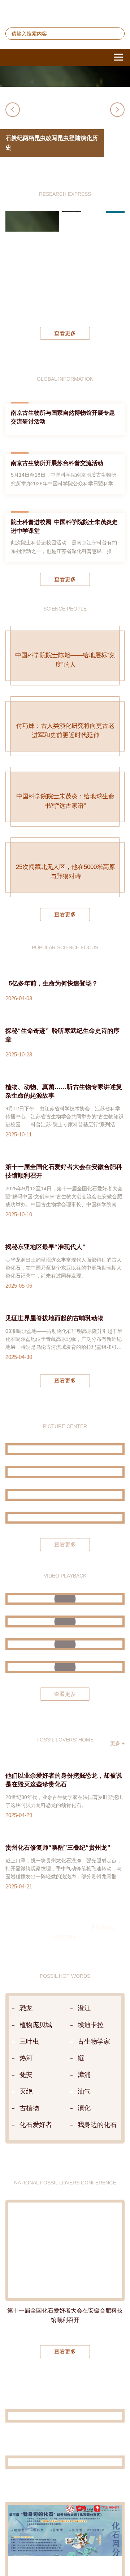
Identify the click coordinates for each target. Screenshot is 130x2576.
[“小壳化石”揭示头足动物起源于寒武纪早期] (115, 275)
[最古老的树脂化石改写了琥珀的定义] (72, 275)
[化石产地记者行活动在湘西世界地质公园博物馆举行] (65, 2474)
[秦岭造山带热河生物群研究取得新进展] (93, 275)
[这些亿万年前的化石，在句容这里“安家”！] (65, 1656)
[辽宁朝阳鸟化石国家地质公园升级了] (65, 1461)
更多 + (117, 1755)
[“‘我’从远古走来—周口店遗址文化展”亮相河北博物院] (65, 1530)
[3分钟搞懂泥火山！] (65, 1633)
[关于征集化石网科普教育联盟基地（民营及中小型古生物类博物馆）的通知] (65, 2428)
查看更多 (65, 345)
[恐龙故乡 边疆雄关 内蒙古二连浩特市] (65, 1507)
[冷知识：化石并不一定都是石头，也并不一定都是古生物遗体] (65, 1679)
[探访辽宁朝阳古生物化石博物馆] (65, 1484)
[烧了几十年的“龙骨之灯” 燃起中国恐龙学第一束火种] (65, 1611)
